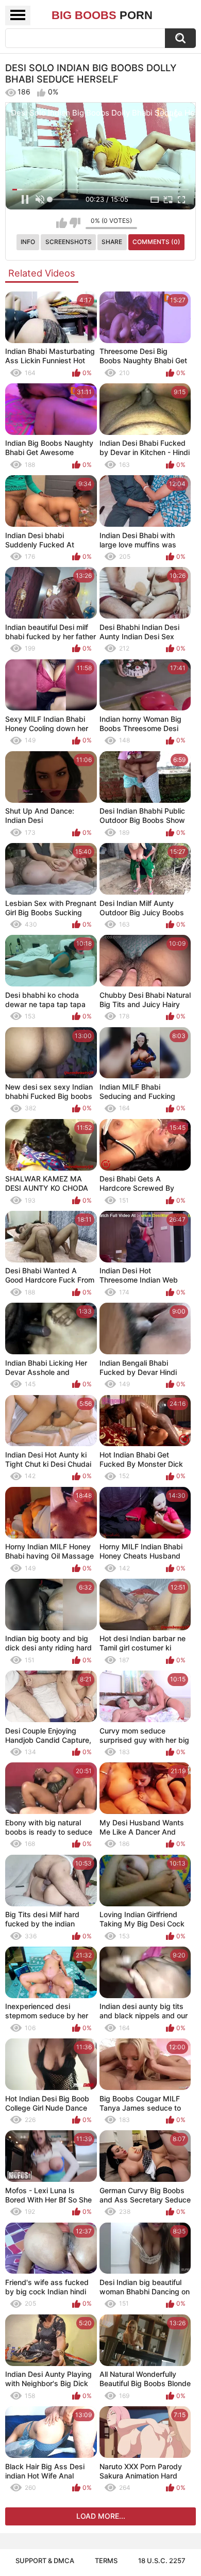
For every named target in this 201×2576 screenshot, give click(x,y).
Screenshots (69, 242)
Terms (106, 2561)
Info (28, 242)
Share (112, 242)
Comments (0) (156, 242)
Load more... (101, 2516)
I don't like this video (75, 223)
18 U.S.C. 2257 (162, 2561)
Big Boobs (102, 15)
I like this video (62, 223)
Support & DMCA (45, 2561)
